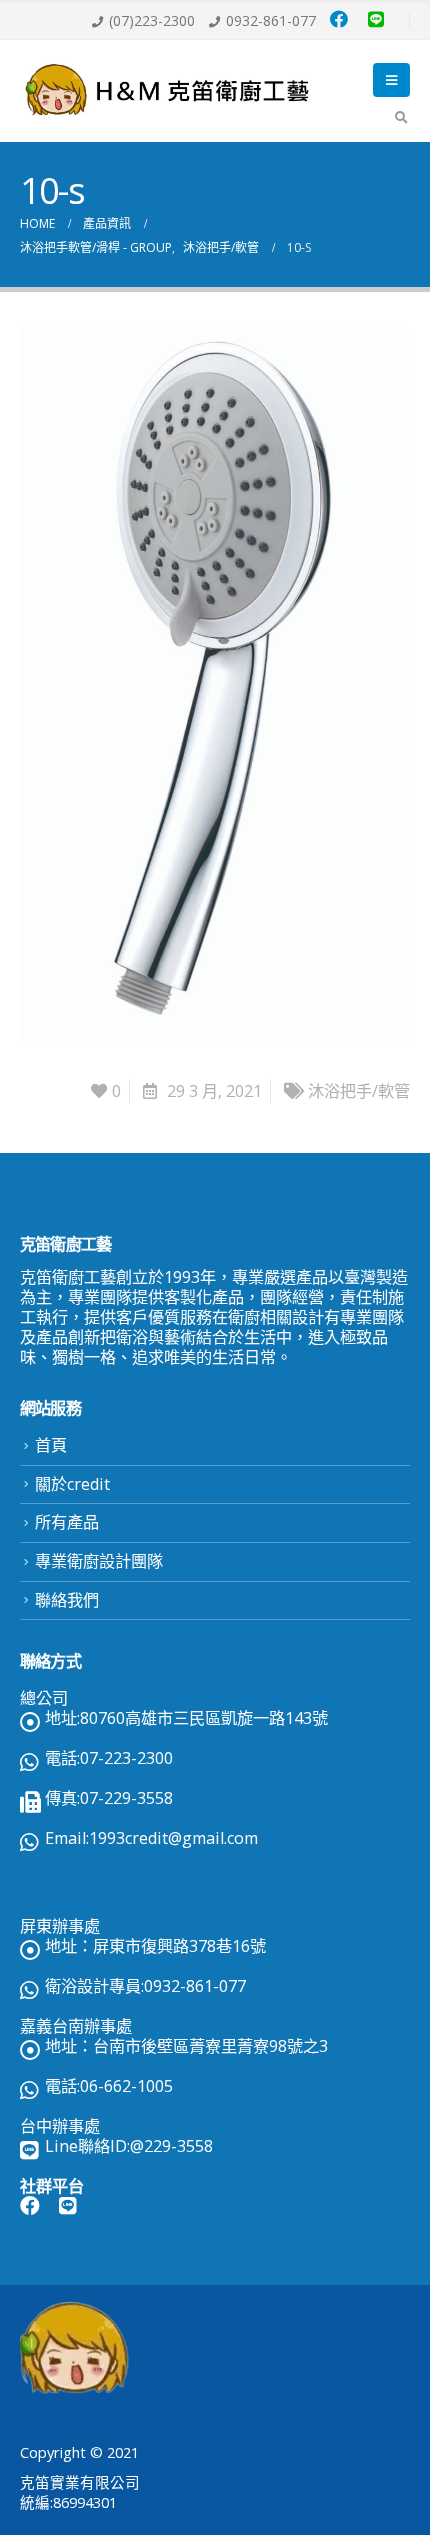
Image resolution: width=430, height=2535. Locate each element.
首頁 (51, 1445)
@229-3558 (171, 2146)
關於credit (72, 1484)
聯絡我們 (67, 1600)
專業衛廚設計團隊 (99, 1561)
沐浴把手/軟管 (359, 1091)
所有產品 (67, 1522)
